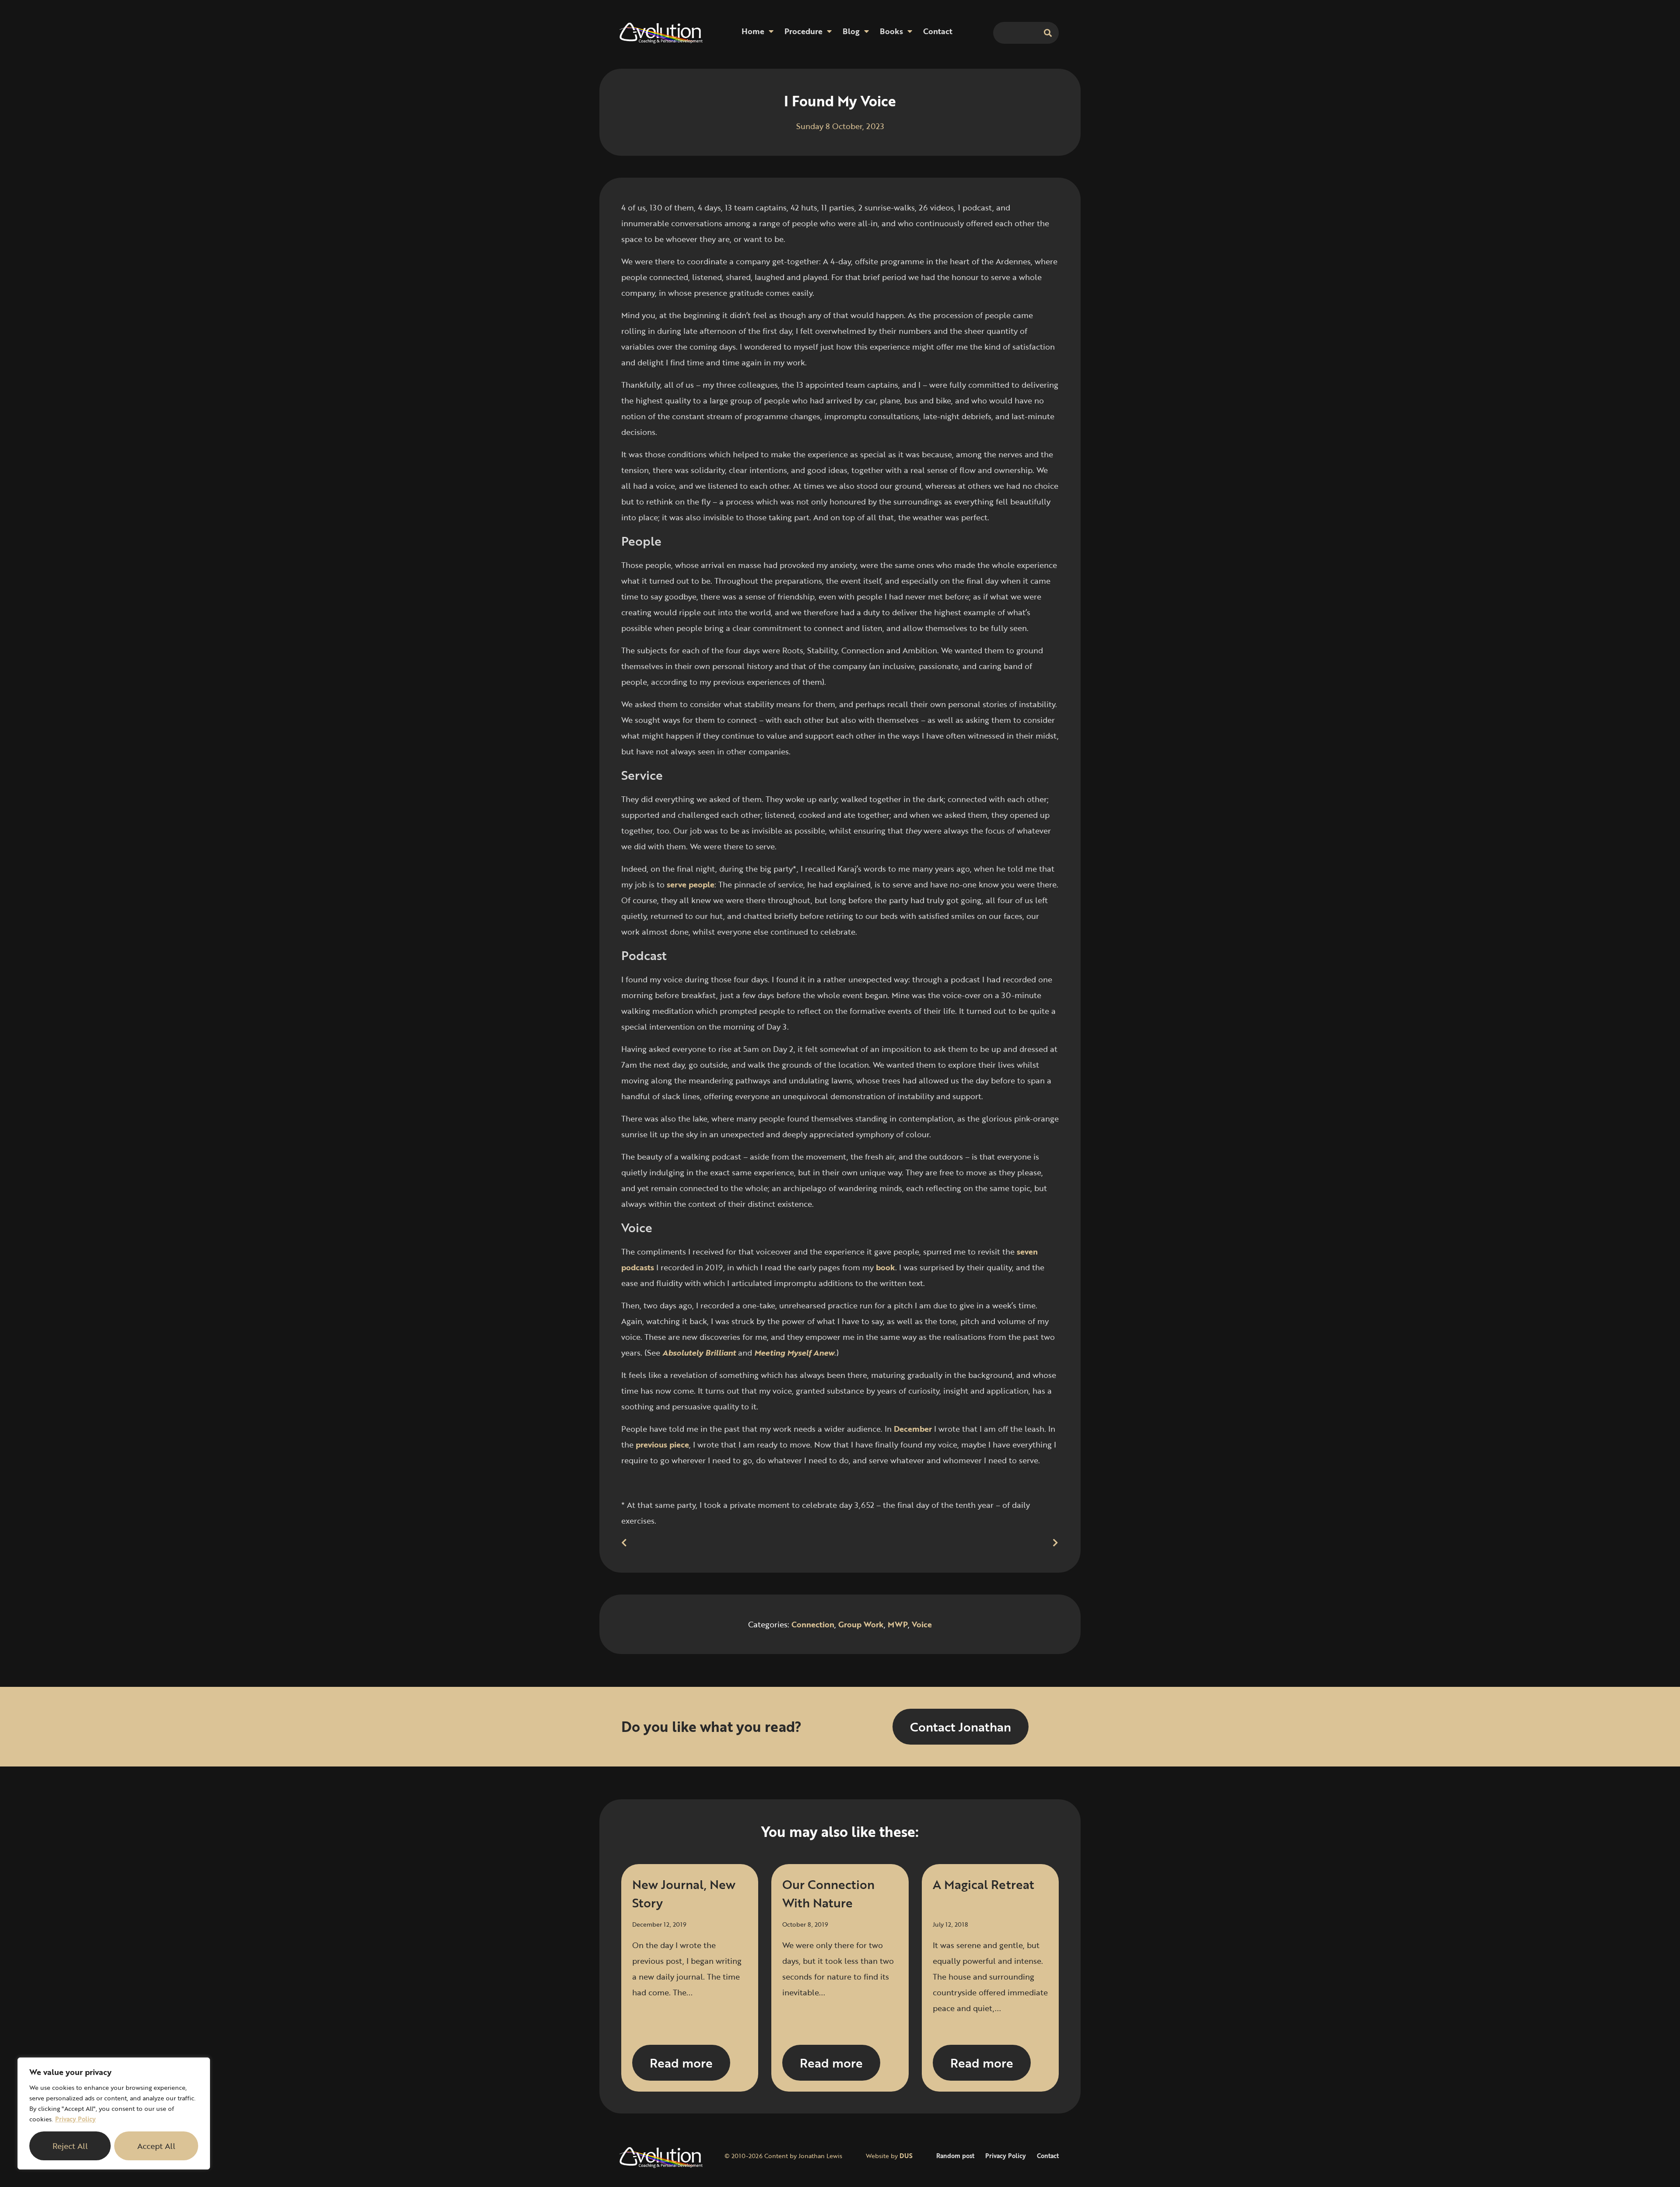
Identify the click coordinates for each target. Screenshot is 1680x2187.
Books (891, 31)
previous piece (662, 1444)
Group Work (861, 1624)
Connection (813, 1624)
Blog (851, 31)
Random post (955, 2156)
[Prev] (731, 1543)
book (885, 1267)
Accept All (156, 2146)
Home (753, 31)
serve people (691, 884)
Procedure (803, 31)
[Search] (1048, 33)
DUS (906, 2156)
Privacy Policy (75, 2119)
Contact (938, 31)
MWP (898, 1624)
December (913, 1429)
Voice (922, 1624)
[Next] (949, 1543)
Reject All (70, 2146)
